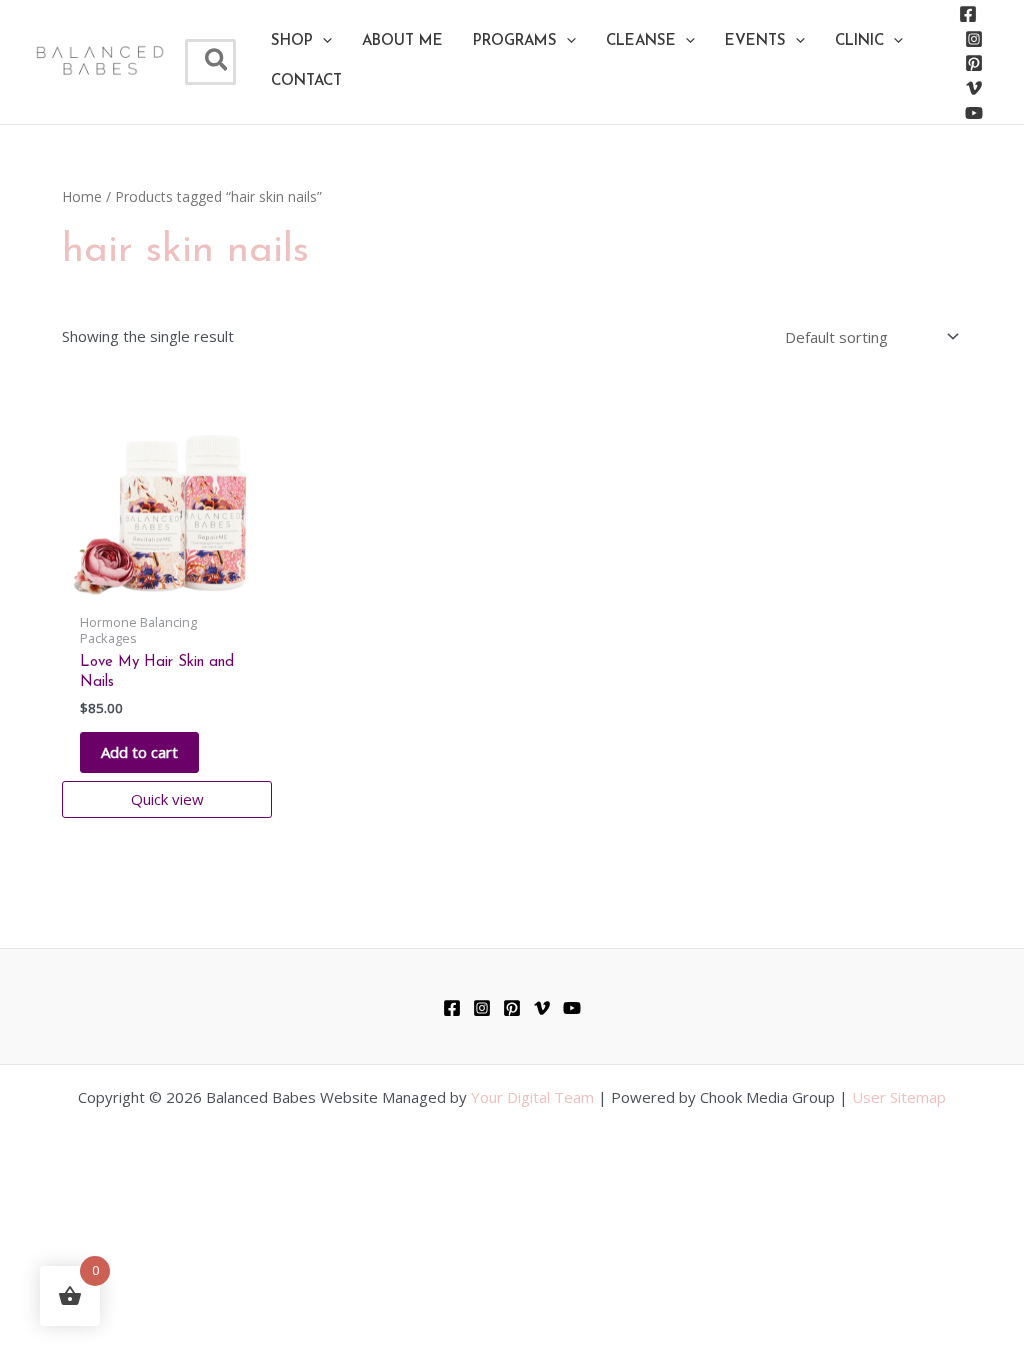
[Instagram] (974, 39)
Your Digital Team (532, 1097)
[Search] (217, 62)
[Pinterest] (974, 63)
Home (82, 196)
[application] (322, 42)
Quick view (167, 799)
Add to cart (139, 752)
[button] (301, 42)
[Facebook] (968, 14)
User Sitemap (899, 1097)
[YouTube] (974, 113)
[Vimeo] (974, 88)
